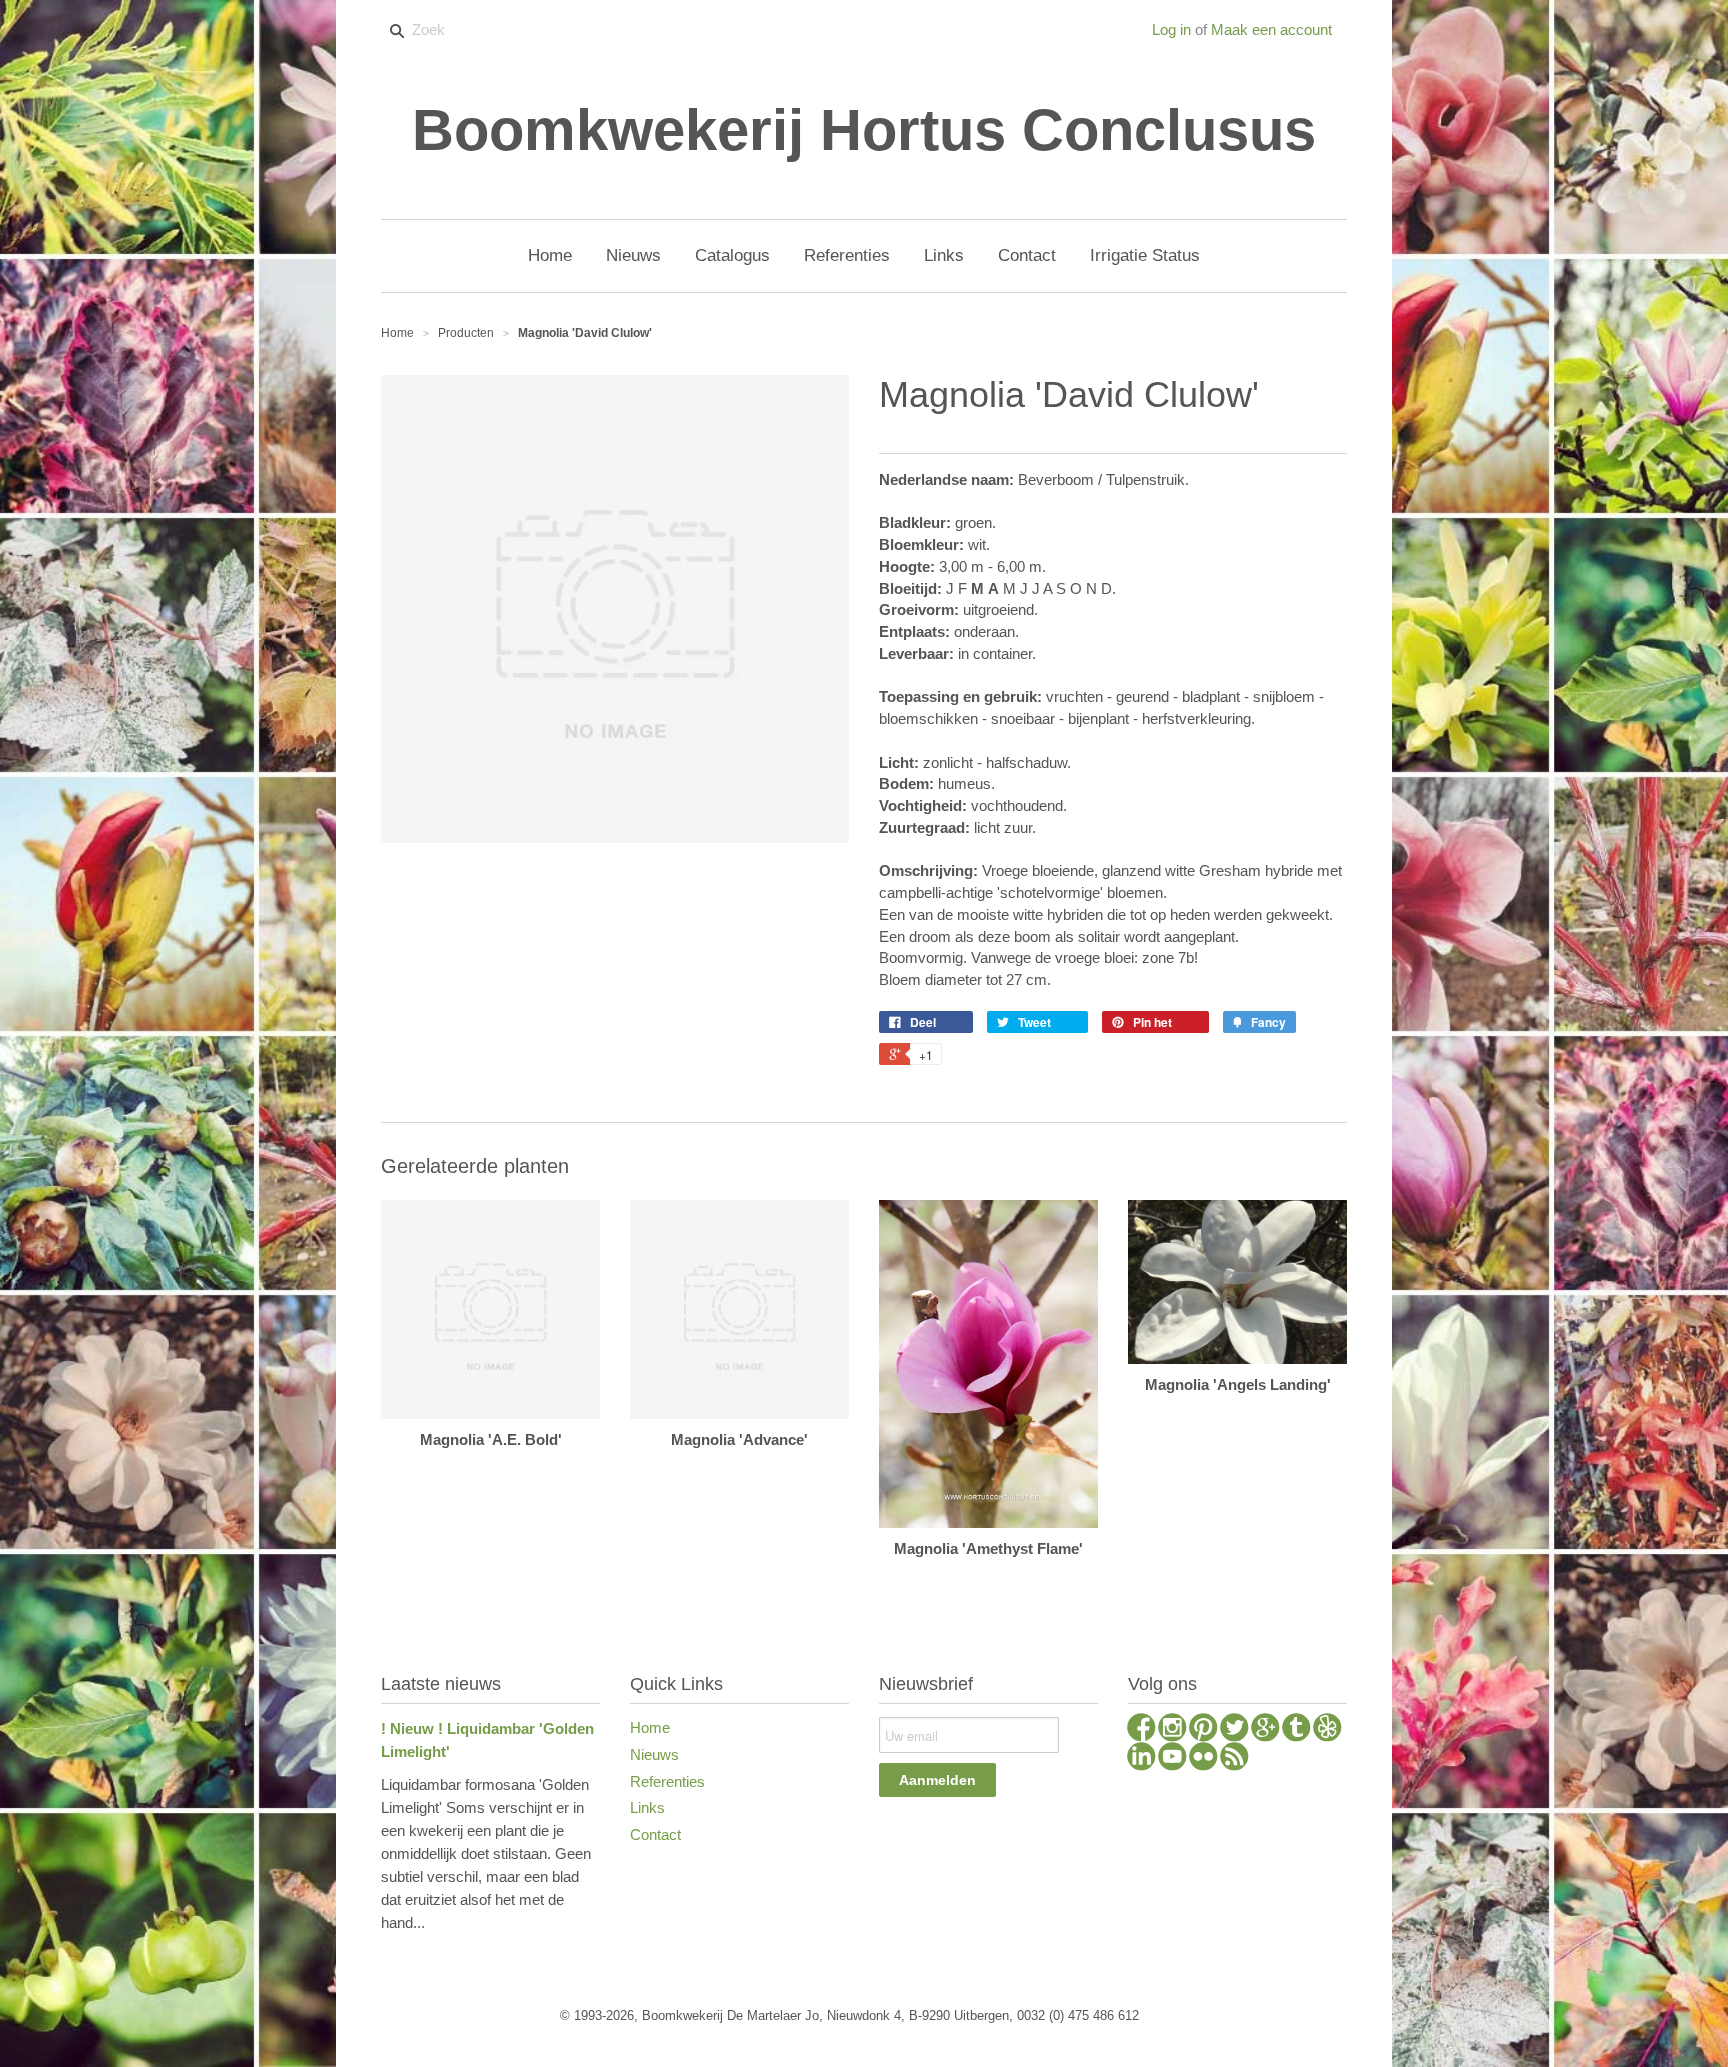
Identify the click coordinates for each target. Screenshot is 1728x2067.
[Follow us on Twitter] (1234, 1730)
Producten (466, 333)
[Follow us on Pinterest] (1203, 1730)
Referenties (667, 1781)
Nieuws (654, 1754)
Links (647, 1807)
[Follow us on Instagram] (1172, 1730)
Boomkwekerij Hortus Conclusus (864, 130)
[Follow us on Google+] (1265, 1730)
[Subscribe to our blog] (1234, 1759)
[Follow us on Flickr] (1203, 1759)
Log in (1171, 29)
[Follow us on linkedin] (1141, 1759)
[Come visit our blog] (1296, 1730)
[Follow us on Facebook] (1141, 1730)
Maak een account (1271, 29)
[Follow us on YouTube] (1172, 1759)
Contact (655, 1834)
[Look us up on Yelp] (1327, 1730)
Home (650, 1727)
